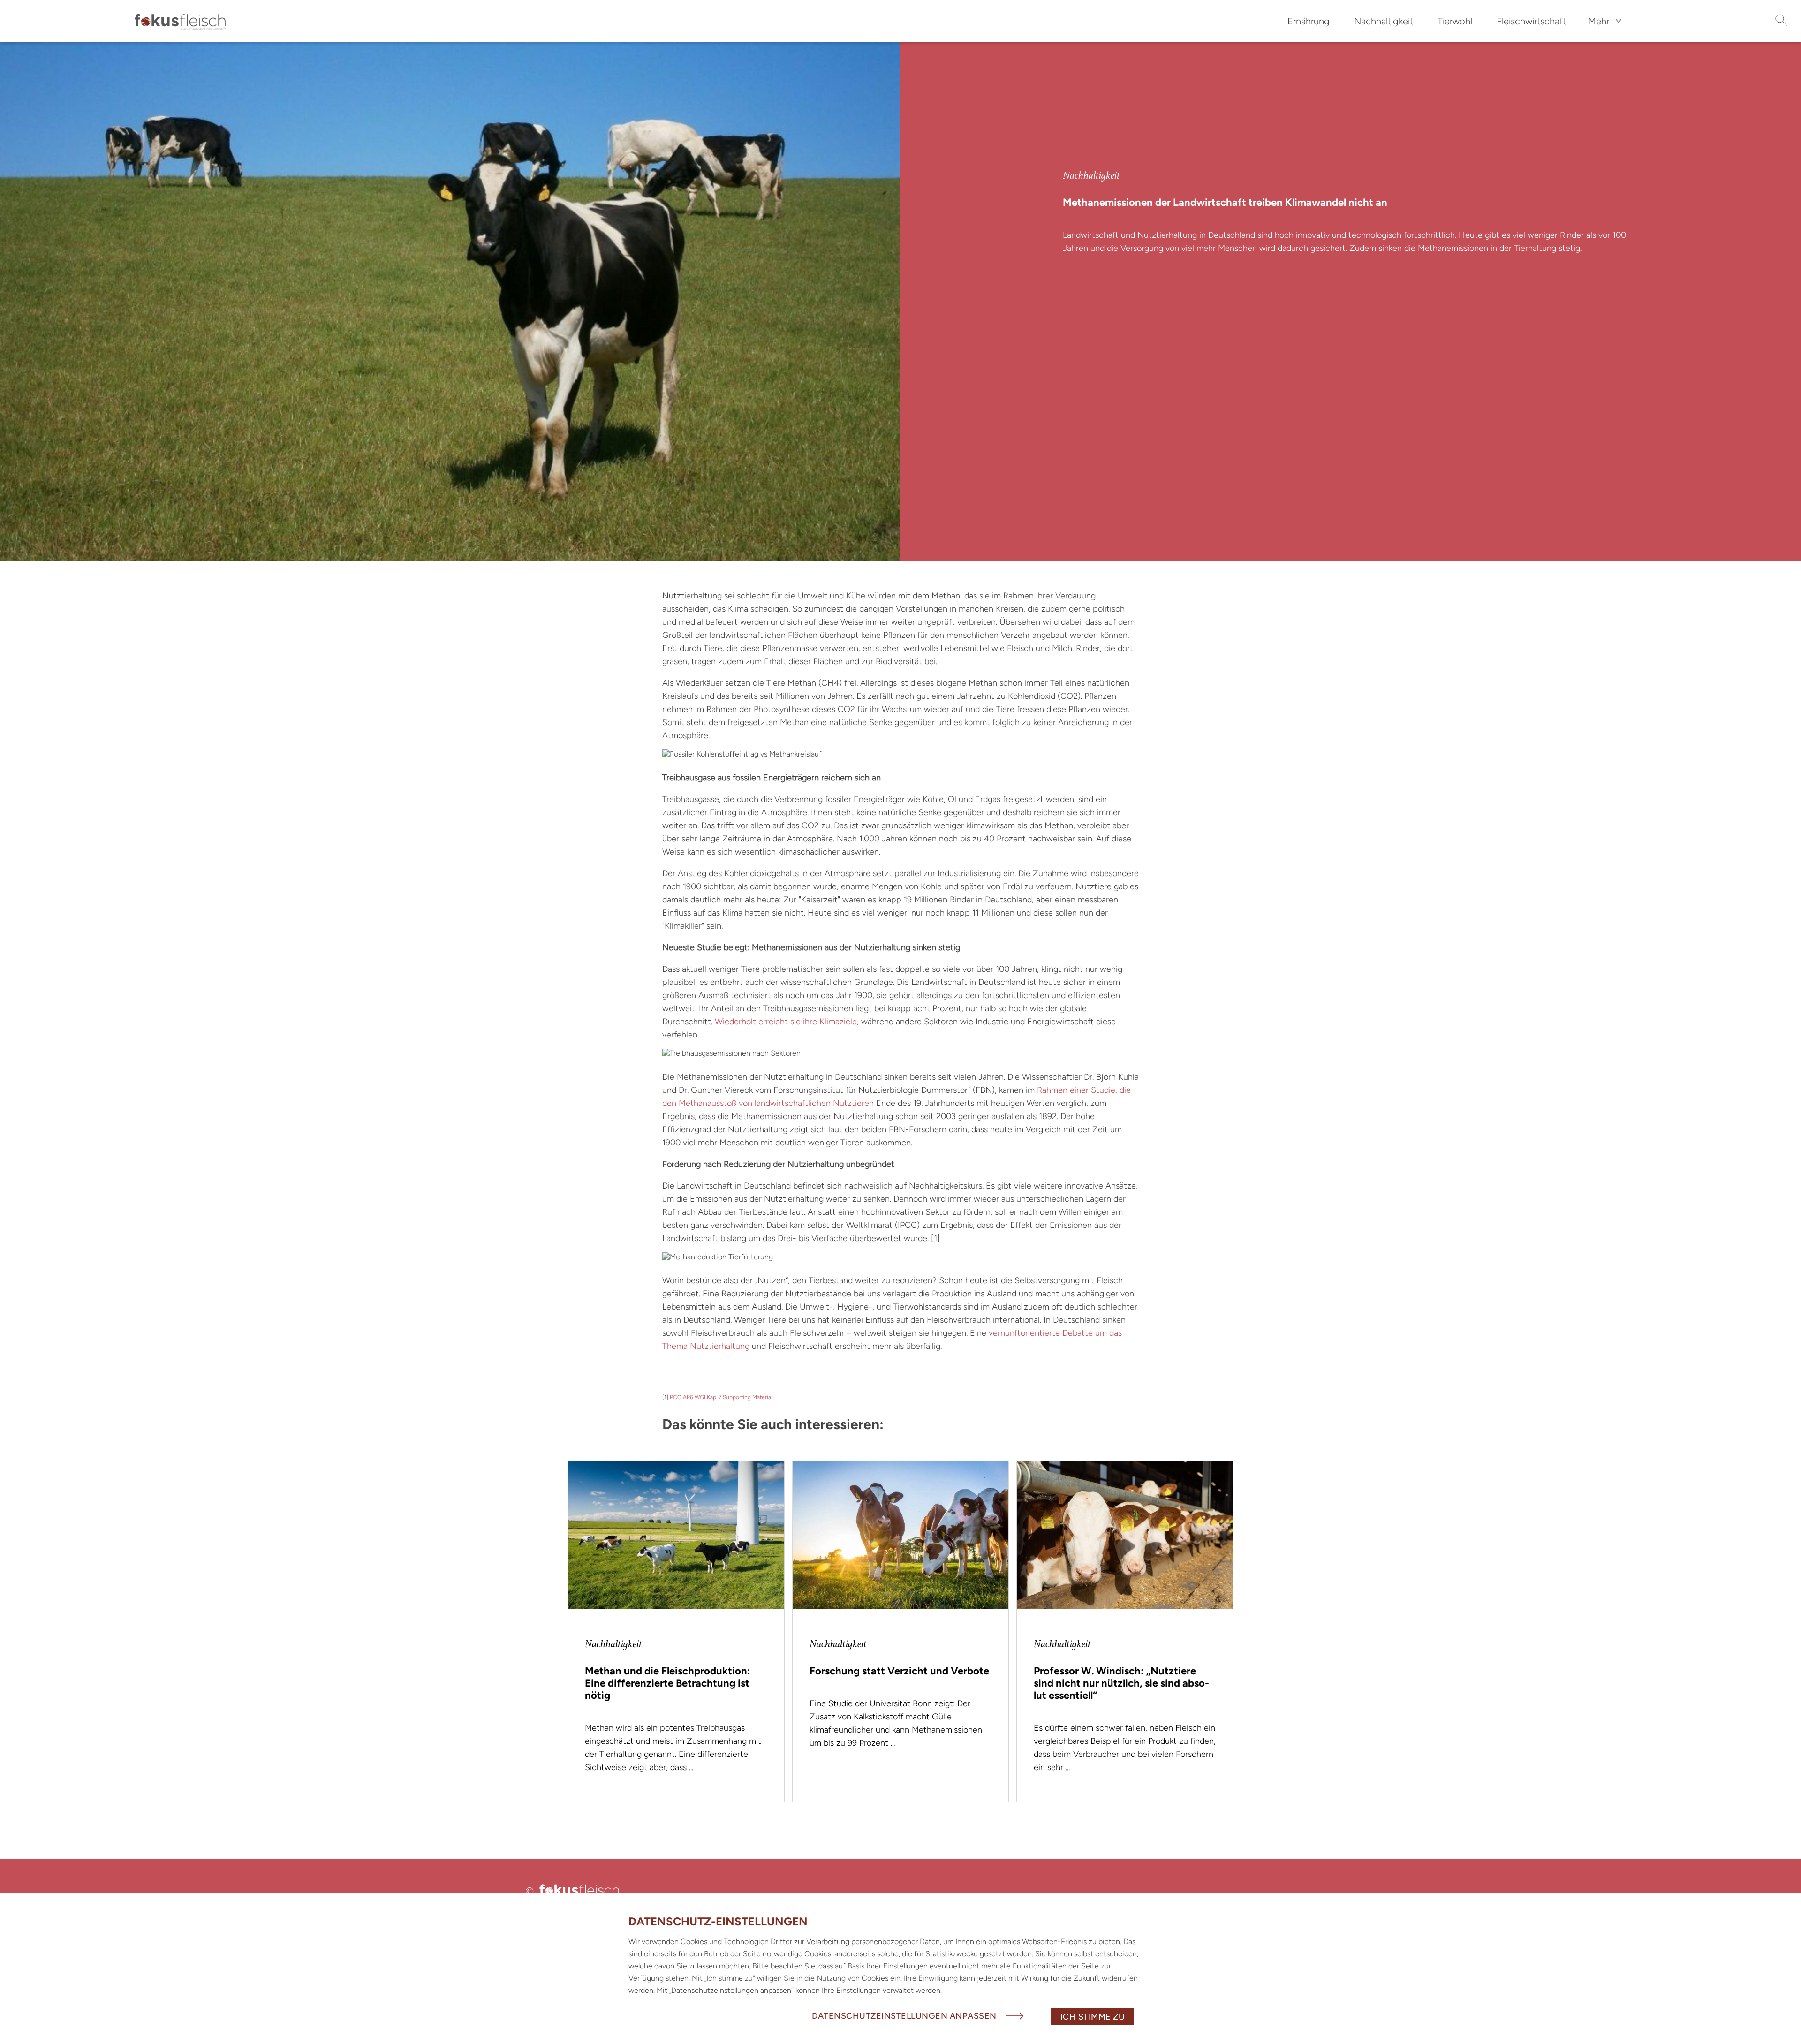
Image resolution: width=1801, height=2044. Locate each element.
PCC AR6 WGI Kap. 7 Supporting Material (721, 1397)
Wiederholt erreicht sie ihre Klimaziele (786, 1022)
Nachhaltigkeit (1384, 21)
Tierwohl (1455, 21)
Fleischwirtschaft (1531, 21)
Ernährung (1309, 21)
